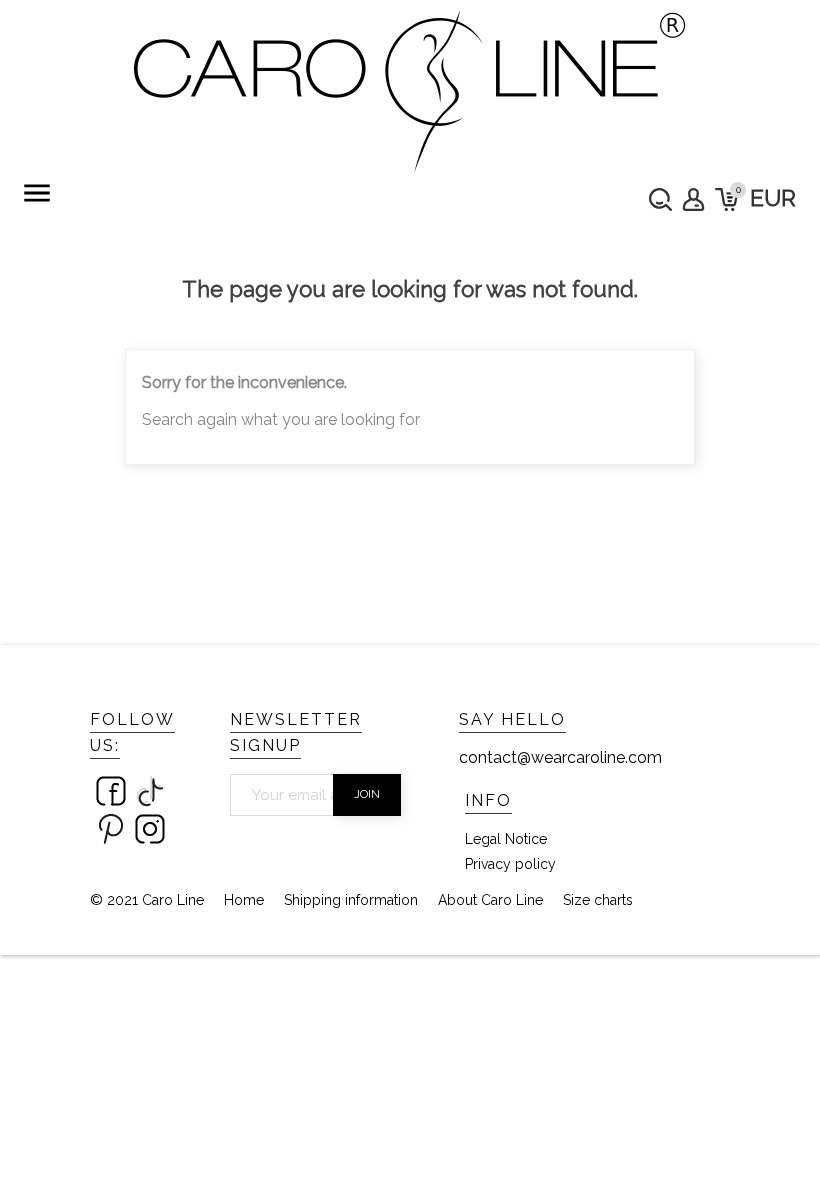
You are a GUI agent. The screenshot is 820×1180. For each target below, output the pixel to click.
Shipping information (351, 900)
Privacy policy (510, 864)
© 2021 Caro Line (147, 900)
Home (244, 900)
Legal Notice (506, 839)
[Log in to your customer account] (693, 199)
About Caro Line (490, 900)
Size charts (598, 900)
